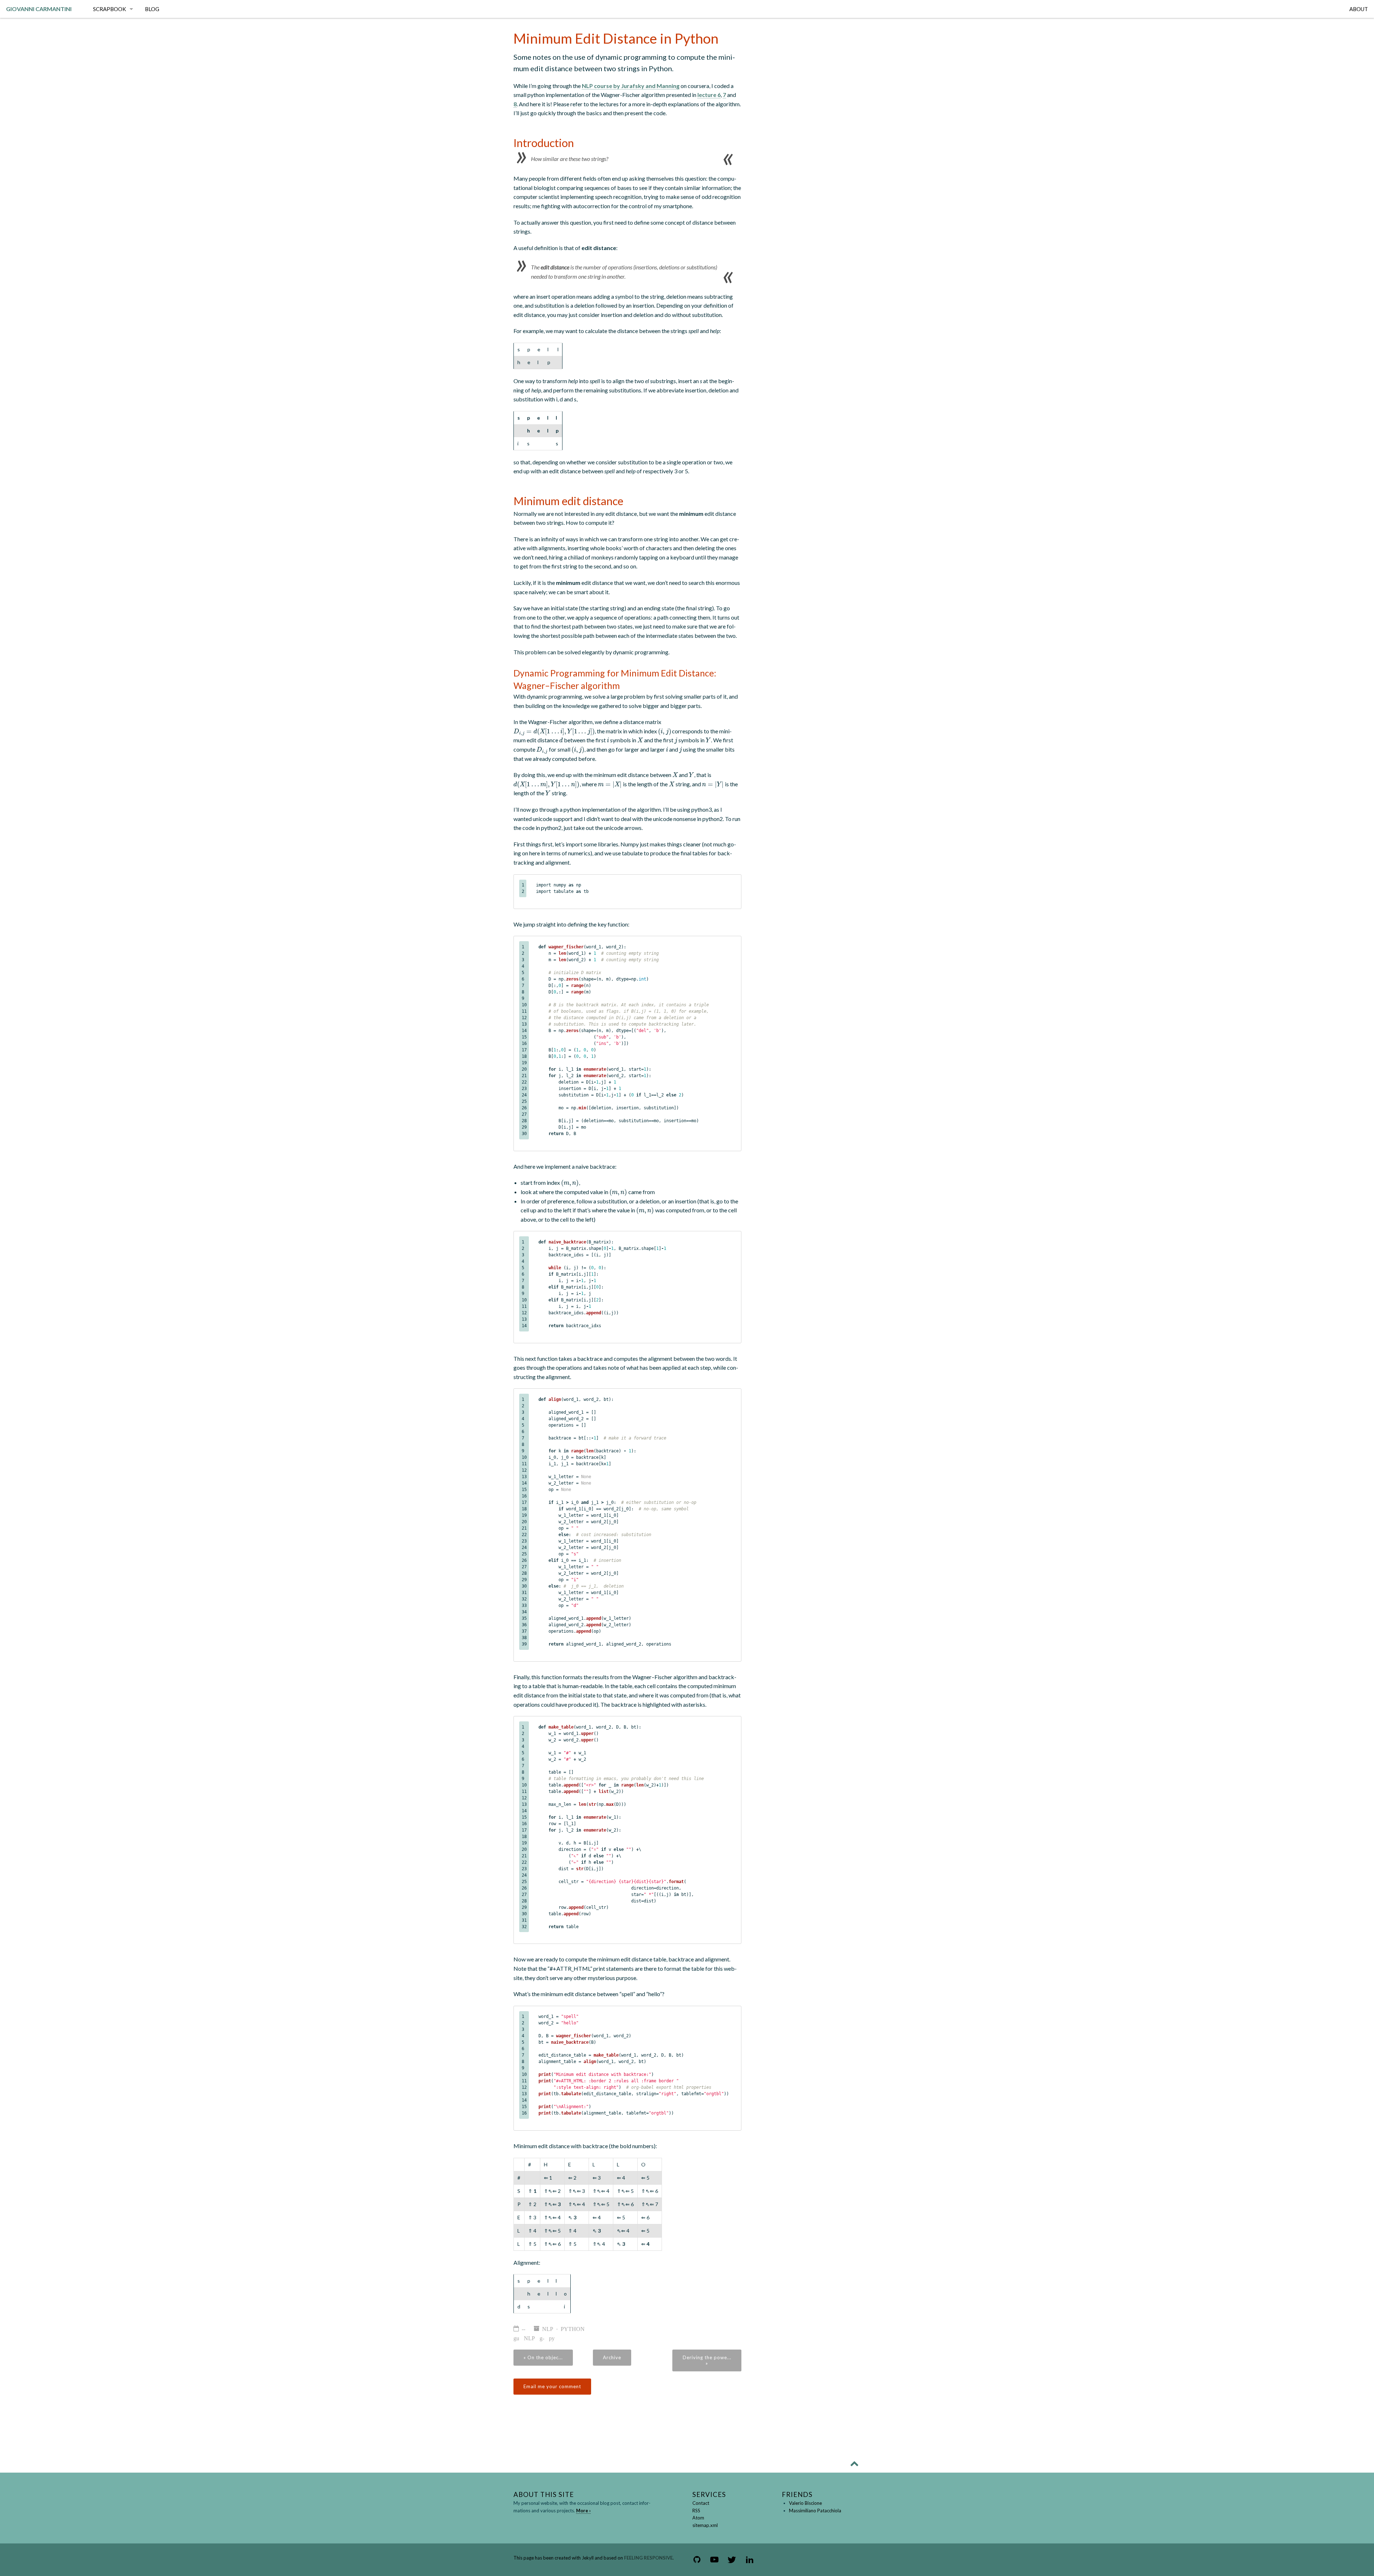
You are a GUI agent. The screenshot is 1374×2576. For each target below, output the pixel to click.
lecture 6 (709, 95)
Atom (698, 2518)
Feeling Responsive (648, 2558)
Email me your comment (552, 2386)
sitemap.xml (705, 2525)
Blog (152, 9)
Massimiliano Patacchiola (815, 2511)
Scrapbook (109, 9)
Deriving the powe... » (707, 2360)
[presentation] (554, 731)
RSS (696, 2511)
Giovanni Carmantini (39, 9)
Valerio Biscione (805, 2503)
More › (583, 2511)
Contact (701, 2503)
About (1359, 9)
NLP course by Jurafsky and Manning (631, 86)
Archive (612, 2357)
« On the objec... (543, 2357)
